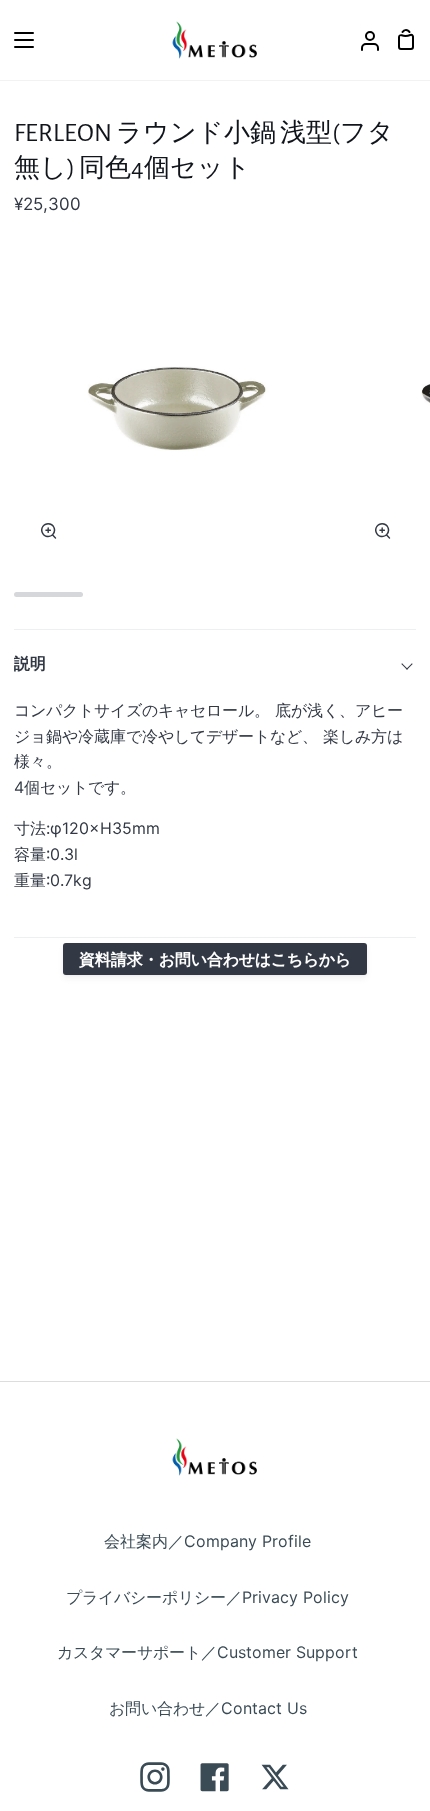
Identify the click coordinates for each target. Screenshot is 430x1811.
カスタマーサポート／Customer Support (207, 1652)
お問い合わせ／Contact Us (208, 1708)
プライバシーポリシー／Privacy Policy (207, 1597)
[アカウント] (362, 40)
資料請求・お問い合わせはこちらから (215, 959)
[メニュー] (18, 40)
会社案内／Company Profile (207, 1541)
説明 (30, 663)
